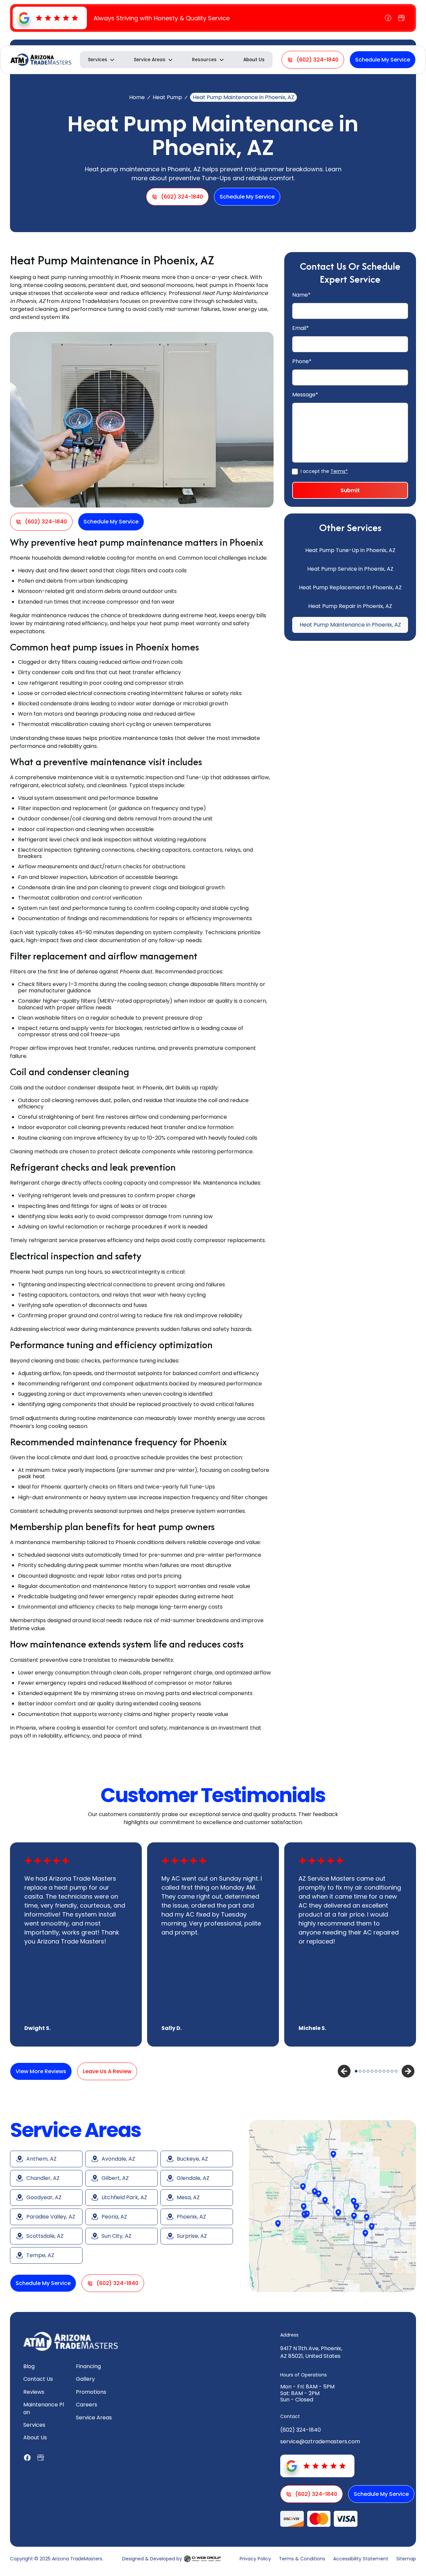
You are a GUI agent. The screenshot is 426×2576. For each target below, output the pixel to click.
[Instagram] (401, 18)
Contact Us (38, 2379)
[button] (102, 60)
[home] (41, 60)
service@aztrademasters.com (320, 2441)
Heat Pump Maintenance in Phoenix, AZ (350, 625)
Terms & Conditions (302, 2559)
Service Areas (94, 2418)
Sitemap (406, 2559)
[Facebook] (388, 18)
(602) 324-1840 (301, 2430)
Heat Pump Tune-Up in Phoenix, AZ (350, 550)
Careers (87, 2405)
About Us (254, 60)
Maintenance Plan (44, 2408)
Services (34, 2425)
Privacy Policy (255, 2559)
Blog (29, 2366)
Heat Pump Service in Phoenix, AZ (350, 569)
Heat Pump (167, 97)
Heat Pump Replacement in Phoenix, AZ (350, 587)
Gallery (85, 2379)
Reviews (34, 2392)
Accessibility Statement (361, 2559)
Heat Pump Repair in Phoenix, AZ (350, 606)
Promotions (91, 2392)
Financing (88, 2366)
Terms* (339, 471)
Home (137, 97)
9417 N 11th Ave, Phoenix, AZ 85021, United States (311, 2352)
